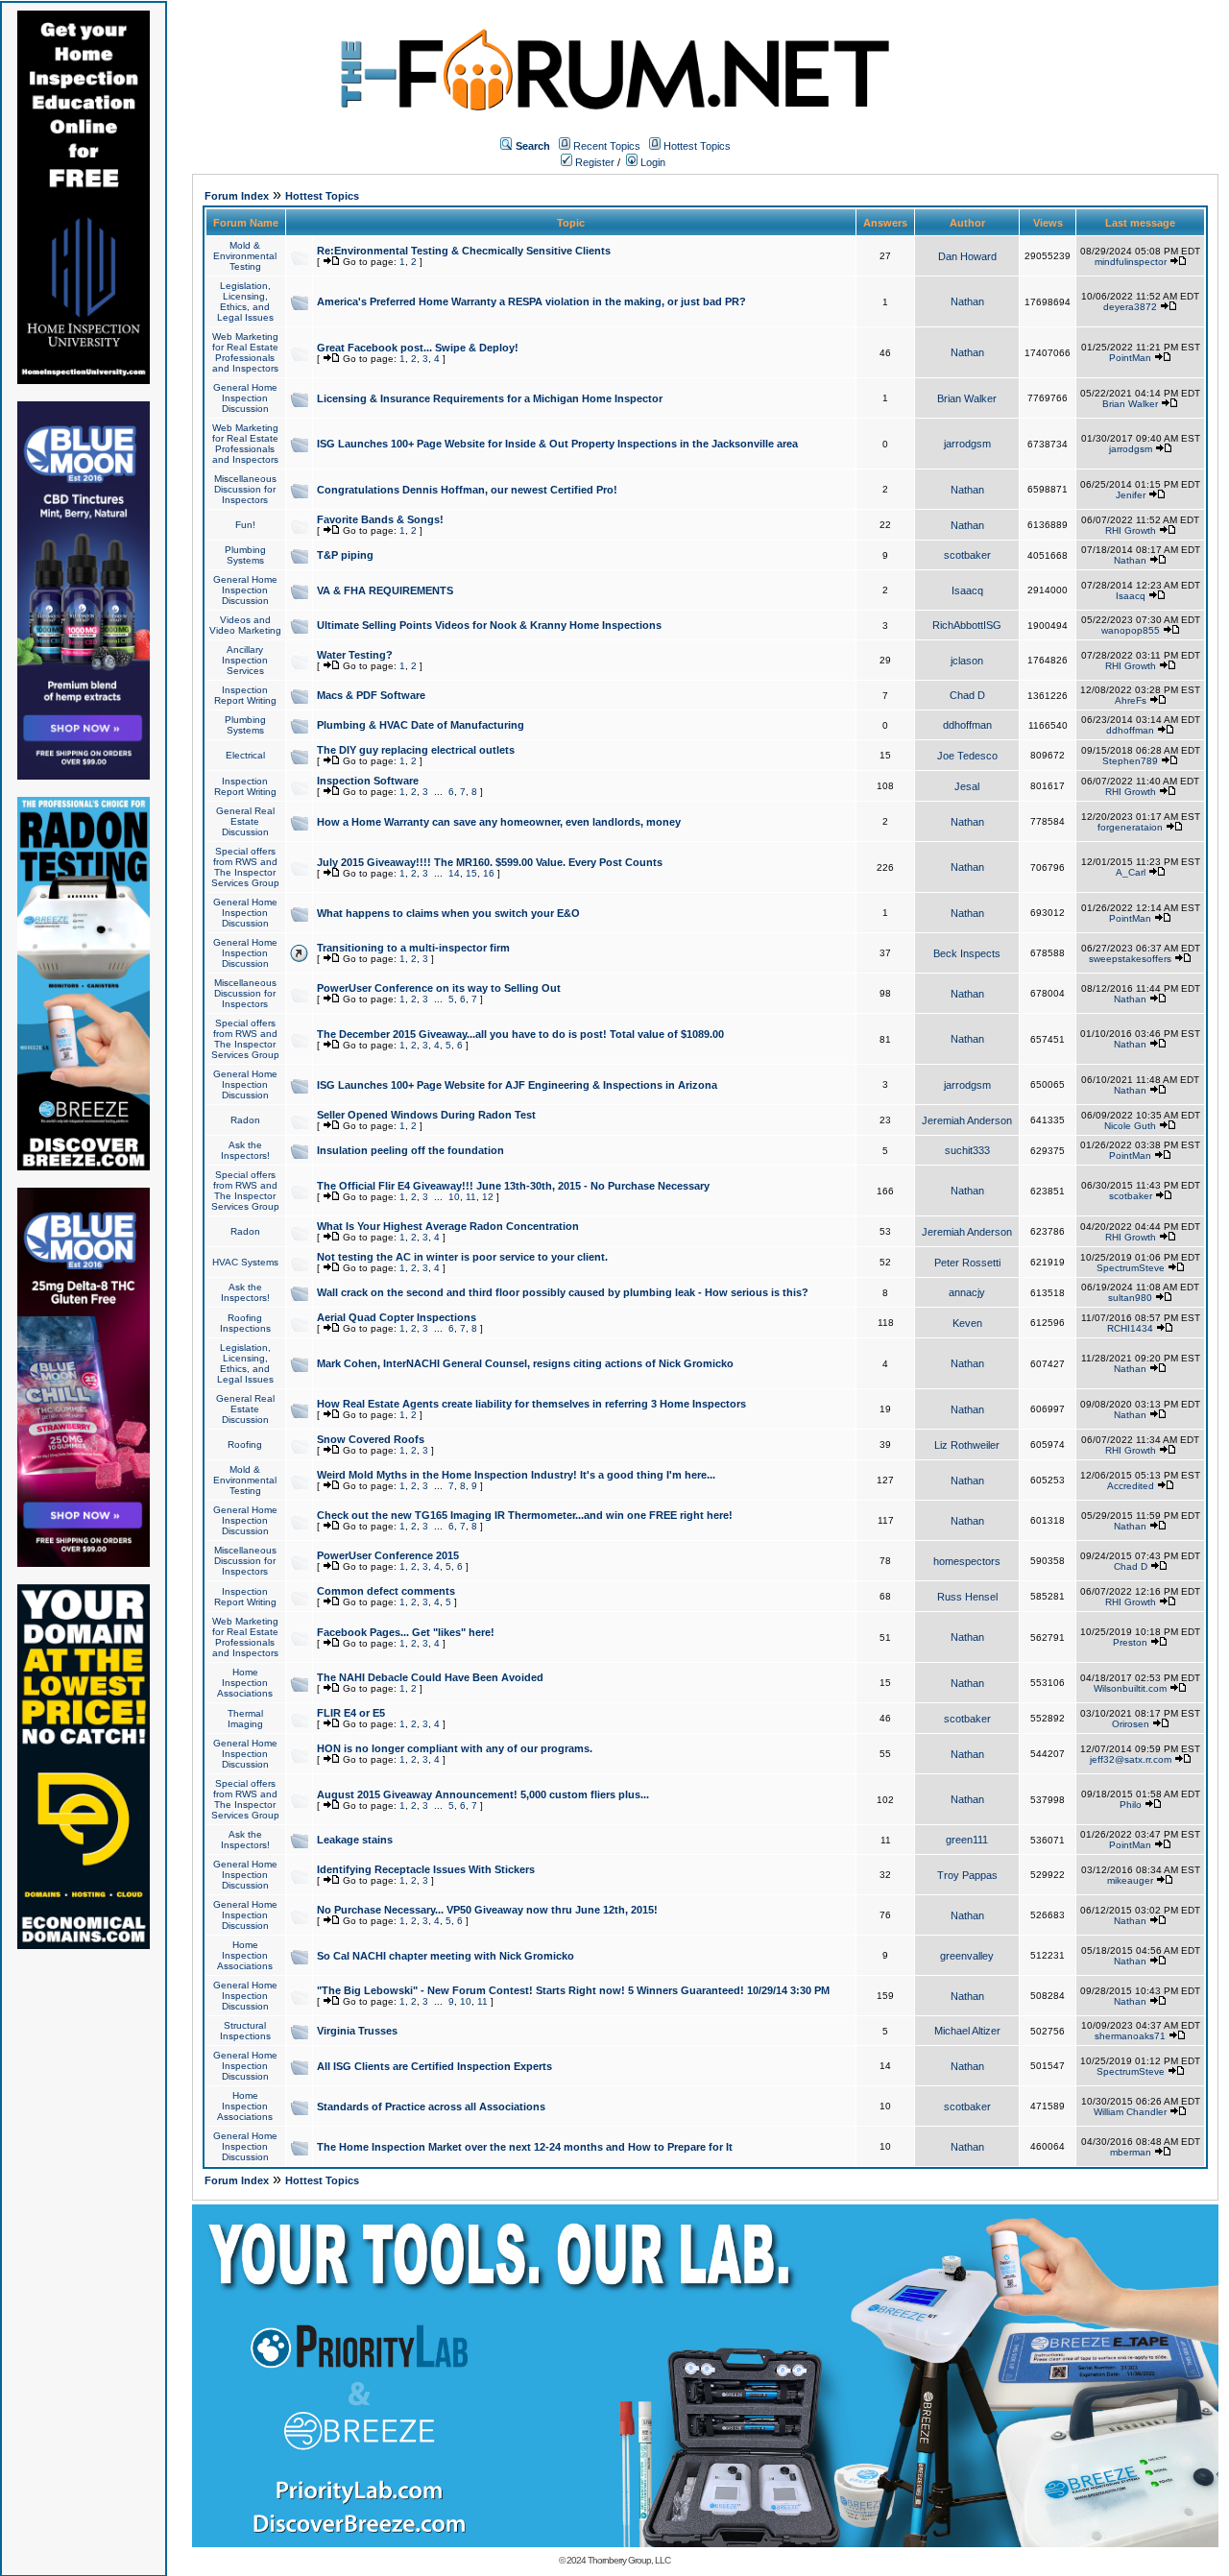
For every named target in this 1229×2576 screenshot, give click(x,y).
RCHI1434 (1130, 1328)
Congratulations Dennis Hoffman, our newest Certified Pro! (467, 490)
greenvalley (967, 1956)
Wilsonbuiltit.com (1130, 1688)
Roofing (245, 1444)
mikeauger (1130, 1880)
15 (471, 873)
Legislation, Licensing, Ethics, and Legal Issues (245, 301)
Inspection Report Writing (245, 695)
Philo (1131, 1805)
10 (454, 1197)
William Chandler (1130, 2112)
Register (593, 162)
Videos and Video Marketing (245, 625)
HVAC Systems (245, 1262)
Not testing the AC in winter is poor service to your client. (462, 1257)
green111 (967, 1840)
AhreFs (1131, 700)
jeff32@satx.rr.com (1131, 1759)
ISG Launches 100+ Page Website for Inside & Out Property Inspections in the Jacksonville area (557, 444)
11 (471, 1197)
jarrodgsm (967, 444)
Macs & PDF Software (371, 695)
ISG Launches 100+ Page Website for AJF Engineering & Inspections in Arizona (517, 1085)
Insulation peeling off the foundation (410, 1150)
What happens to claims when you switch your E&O (448, 913)
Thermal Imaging (245, 1719)
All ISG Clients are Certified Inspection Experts (434, 2066)
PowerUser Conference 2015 (388, 1555)
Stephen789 (1130, 761)
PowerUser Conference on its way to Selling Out (439, 988)
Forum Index (237, 196)
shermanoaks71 (1130, 2036)
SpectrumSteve (1131, 1268)
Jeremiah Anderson (967, 1120)
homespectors (967, 1561)
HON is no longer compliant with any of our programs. (455, 1748)
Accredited (1131, 1486)
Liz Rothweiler (967, 1445)
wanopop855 (1131, 630)
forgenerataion (1130, 827)
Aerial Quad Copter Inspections (397, 1317)
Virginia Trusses (357, 2031)
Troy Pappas (967, 1875)
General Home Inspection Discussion (245, 398)
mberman (1131, 2152)
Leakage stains (355, 1840)
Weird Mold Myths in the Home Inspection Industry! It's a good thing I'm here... (516, 1475)
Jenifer (1131, 495)
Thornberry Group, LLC (629, 2560)
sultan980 (1130, 1298)
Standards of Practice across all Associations (431, 2107)
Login (651, 162)
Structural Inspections (245, 2031)
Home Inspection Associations (245, 1683)
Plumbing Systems (245, 555)
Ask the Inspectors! (245, 1150)
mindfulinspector (1131, 262)
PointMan (1130, 358)
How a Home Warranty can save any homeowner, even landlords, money (499, 822)
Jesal (967, 786)
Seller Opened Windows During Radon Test (426, 1115)
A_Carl (1131, 872)
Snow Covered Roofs (371, 1439)
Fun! (245, 525)
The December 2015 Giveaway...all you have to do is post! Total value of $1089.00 (520, 1034)
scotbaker (967, 555)
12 (488, 1197)
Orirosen (1131, 1724)
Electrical (245, 755)
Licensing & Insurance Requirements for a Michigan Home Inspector (490, 398)
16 (489, 873)
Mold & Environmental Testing (245, 256)
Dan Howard (967, 256)
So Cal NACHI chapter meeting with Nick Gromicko (446, 1956)
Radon (245, 1120)
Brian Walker (967, 398)
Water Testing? (355, 655)
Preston (1130, 1642)
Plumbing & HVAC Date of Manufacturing (421, 725)
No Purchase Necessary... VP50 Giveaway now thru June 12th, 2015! (487, 1910)
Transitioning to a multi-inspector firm (413, 948)
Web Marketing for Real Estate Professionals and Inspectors (245, 352)
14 (454, 873)
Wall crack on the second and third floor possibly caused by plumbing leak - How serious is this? (563, 1292)
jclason (967, 661)
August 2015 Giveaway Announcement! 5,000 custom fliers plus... (483, 1794)
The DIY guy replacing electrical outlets (416, 750)
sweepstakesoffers (1130, 959)
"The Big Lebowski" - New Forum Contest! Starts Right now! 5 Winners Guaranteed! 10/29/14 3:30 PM (573, 1990)
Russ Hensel (967, 1597)
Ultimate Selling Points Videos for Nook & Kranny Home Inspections (489, 625)
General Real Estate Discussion (245, 821)
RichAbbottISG (967, 625)
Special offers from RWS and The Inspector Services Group (245, 867)
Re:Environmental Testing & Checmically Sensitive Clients (464, 251)
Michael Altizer (967, 2031)
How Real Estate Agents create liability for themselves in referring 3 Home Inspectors (531, 1404)
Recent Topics (607, 146)
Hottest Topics (697, 146)
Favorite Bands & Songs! (380, 519)
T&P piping (345, 555)
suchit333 (967, 1150)
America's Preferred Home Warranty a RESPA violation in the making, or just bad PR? (531, 301)
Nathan (967, 301)
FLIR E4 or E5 (351, 1713)
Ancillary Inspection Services (245, 660)
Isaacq (967, 590)
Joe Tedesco (967, 756)
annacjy (967, 1292)
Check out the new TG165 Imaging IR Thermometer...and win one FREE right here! (525, 1515)
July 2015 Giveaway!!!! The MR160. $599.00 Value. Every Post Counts (490, 862)
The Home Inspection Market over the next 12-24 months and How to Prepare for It (525, 2147)
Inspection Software (368, 781)
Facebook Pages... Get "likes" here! (406, 1632)
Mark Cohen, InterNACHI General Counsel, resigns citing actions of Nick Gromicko (525, 1363)
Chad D (967, 695)
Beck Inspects (967, 953)
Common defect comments (386, 1591)
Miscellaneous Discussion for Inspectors (245, 489)
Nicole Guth (1130, 1126)
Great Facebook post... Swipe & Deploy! (418, 348)
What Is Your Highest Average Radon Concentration (448, 1226)
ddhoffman (967, 725)
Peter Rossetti (967, 1263)
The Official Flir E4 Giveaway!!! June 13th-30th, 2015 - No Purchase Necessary (513, 1186)
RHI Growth (1131, 530)
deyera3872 (1130, 307)
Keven (967, 1323)
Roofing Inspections (245, 1323)
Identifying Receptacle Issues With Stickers (426, 1869)
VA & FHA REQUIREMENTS (385, 590)
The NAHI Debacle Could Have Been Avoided (430, 1677)
